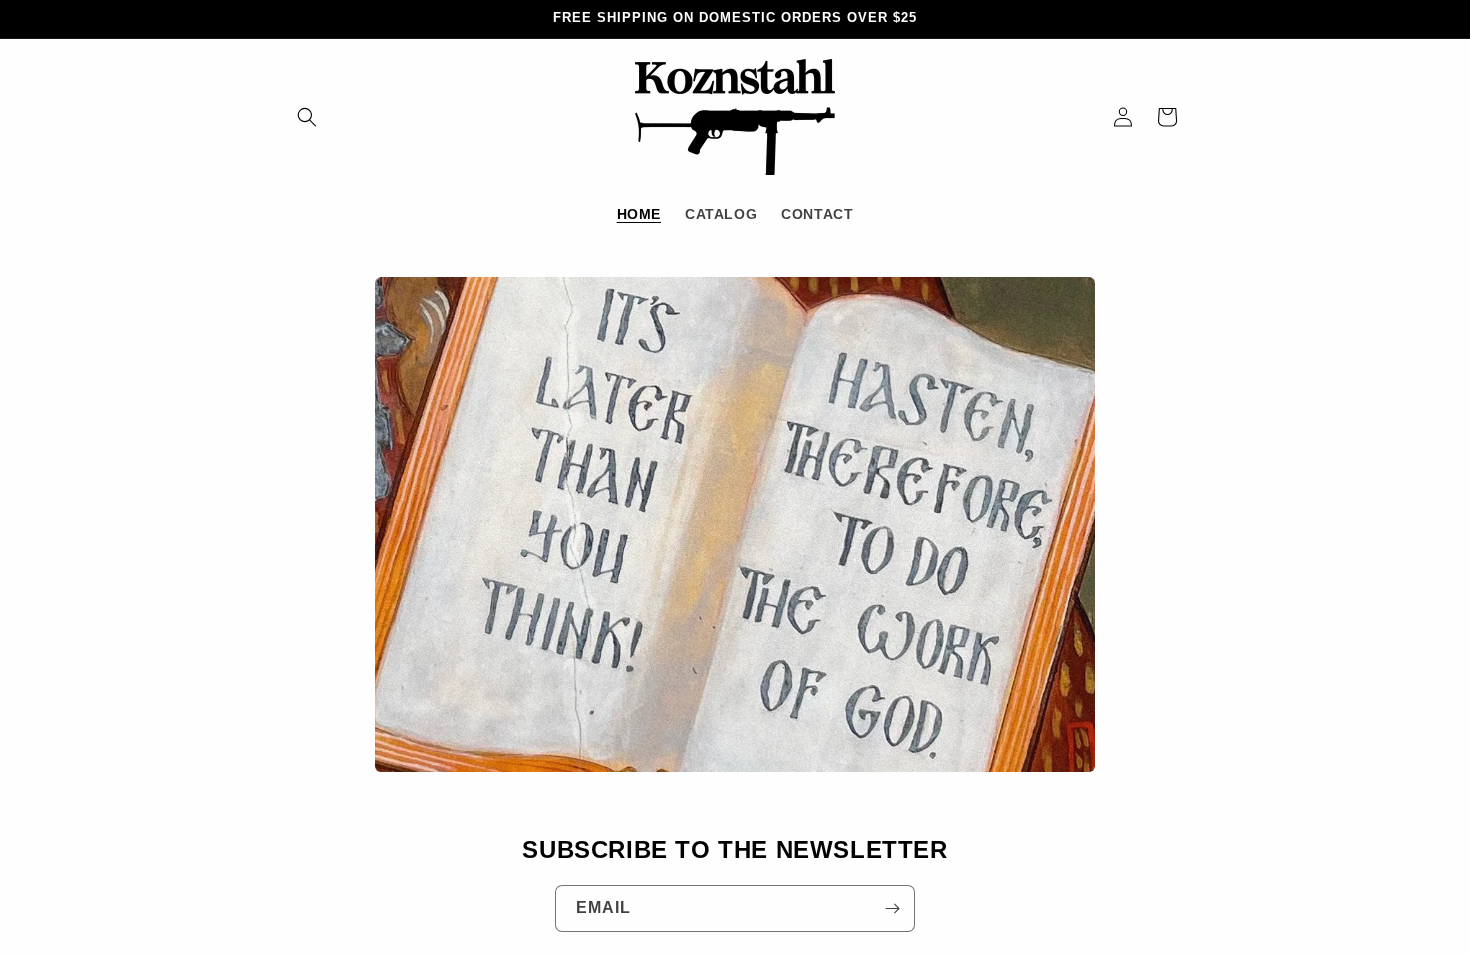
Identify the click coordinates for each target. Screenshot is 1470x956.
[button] (307, 117)
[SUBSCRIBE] (892, 908)
